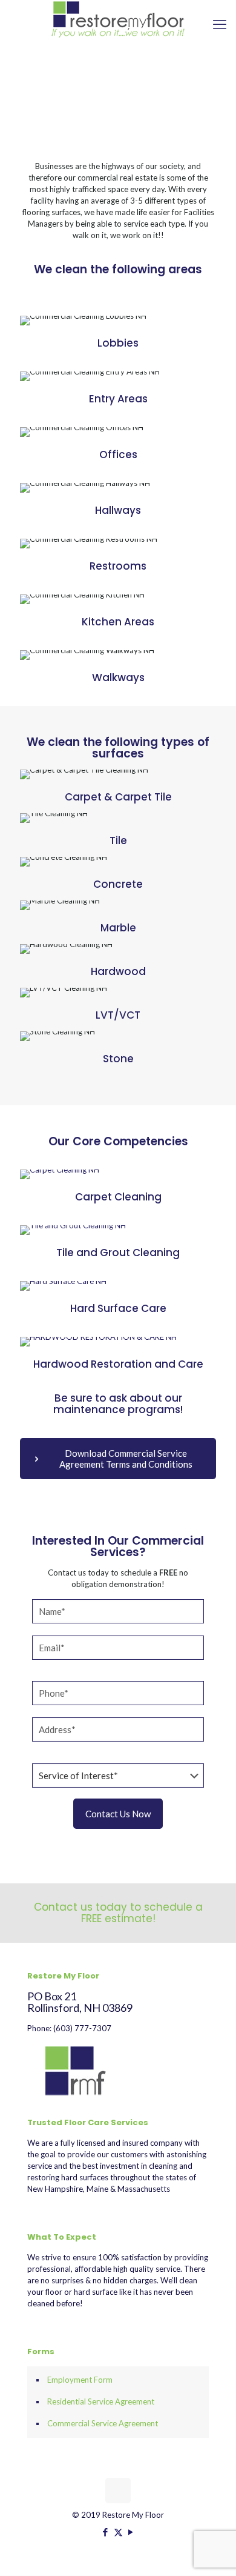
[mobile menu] (220, 24)
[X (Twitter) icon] (118, 2532)
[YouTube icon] (131, 2532)
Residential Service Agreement (101, 2401)
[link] (60, 1174)
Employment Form (80, 2380)
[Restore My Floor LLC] (118, 19)
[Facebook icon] (106, 2532)
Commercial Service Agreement (103, 2423)
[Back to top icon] (118, 2491)
